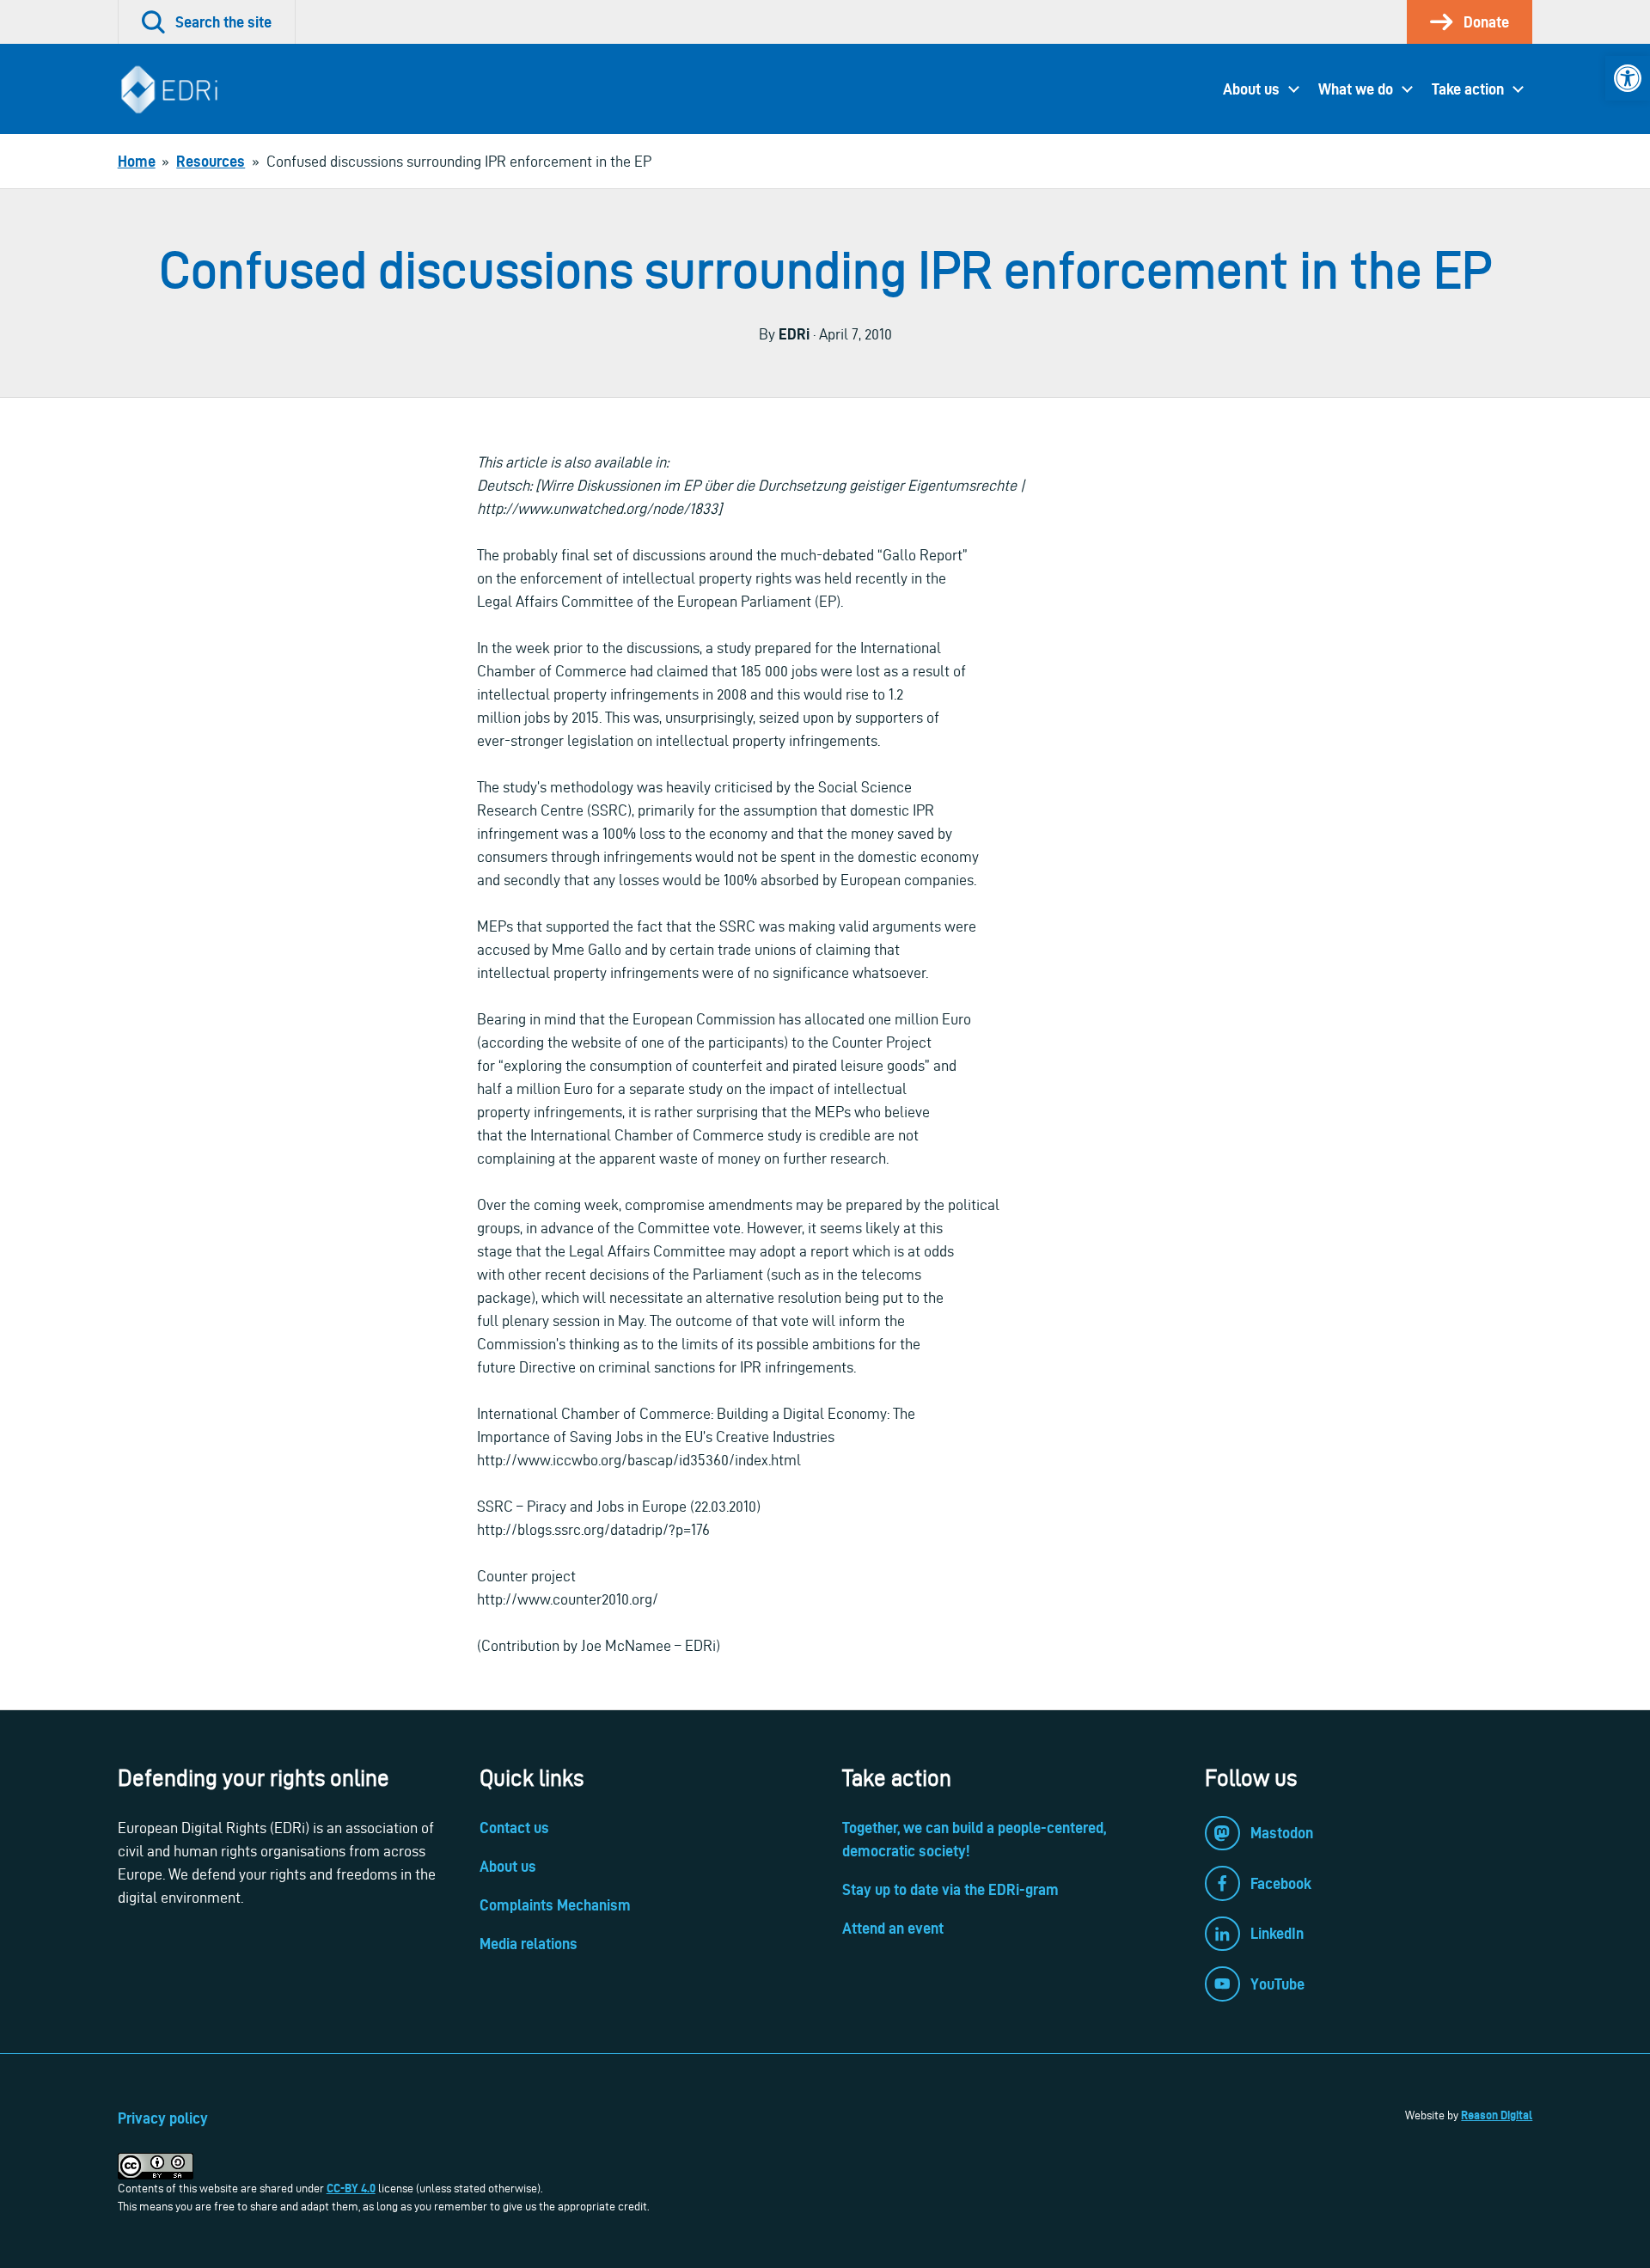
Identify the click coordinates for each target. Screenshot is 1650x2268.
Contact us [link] (514, 1828)
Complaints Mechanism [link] (555, 1905)
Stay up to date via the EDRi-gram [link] (950, 1889)
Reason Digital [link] (1497, 2115)
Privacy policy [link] (163, 2118)
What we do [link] (1356, 89)
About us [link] (1251, 89)
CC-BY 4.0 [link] (351, 2188)
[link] (1628, 78)
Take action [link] (1468, 89)
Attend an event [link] (893, 1928)
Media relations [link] (529, 1944)
